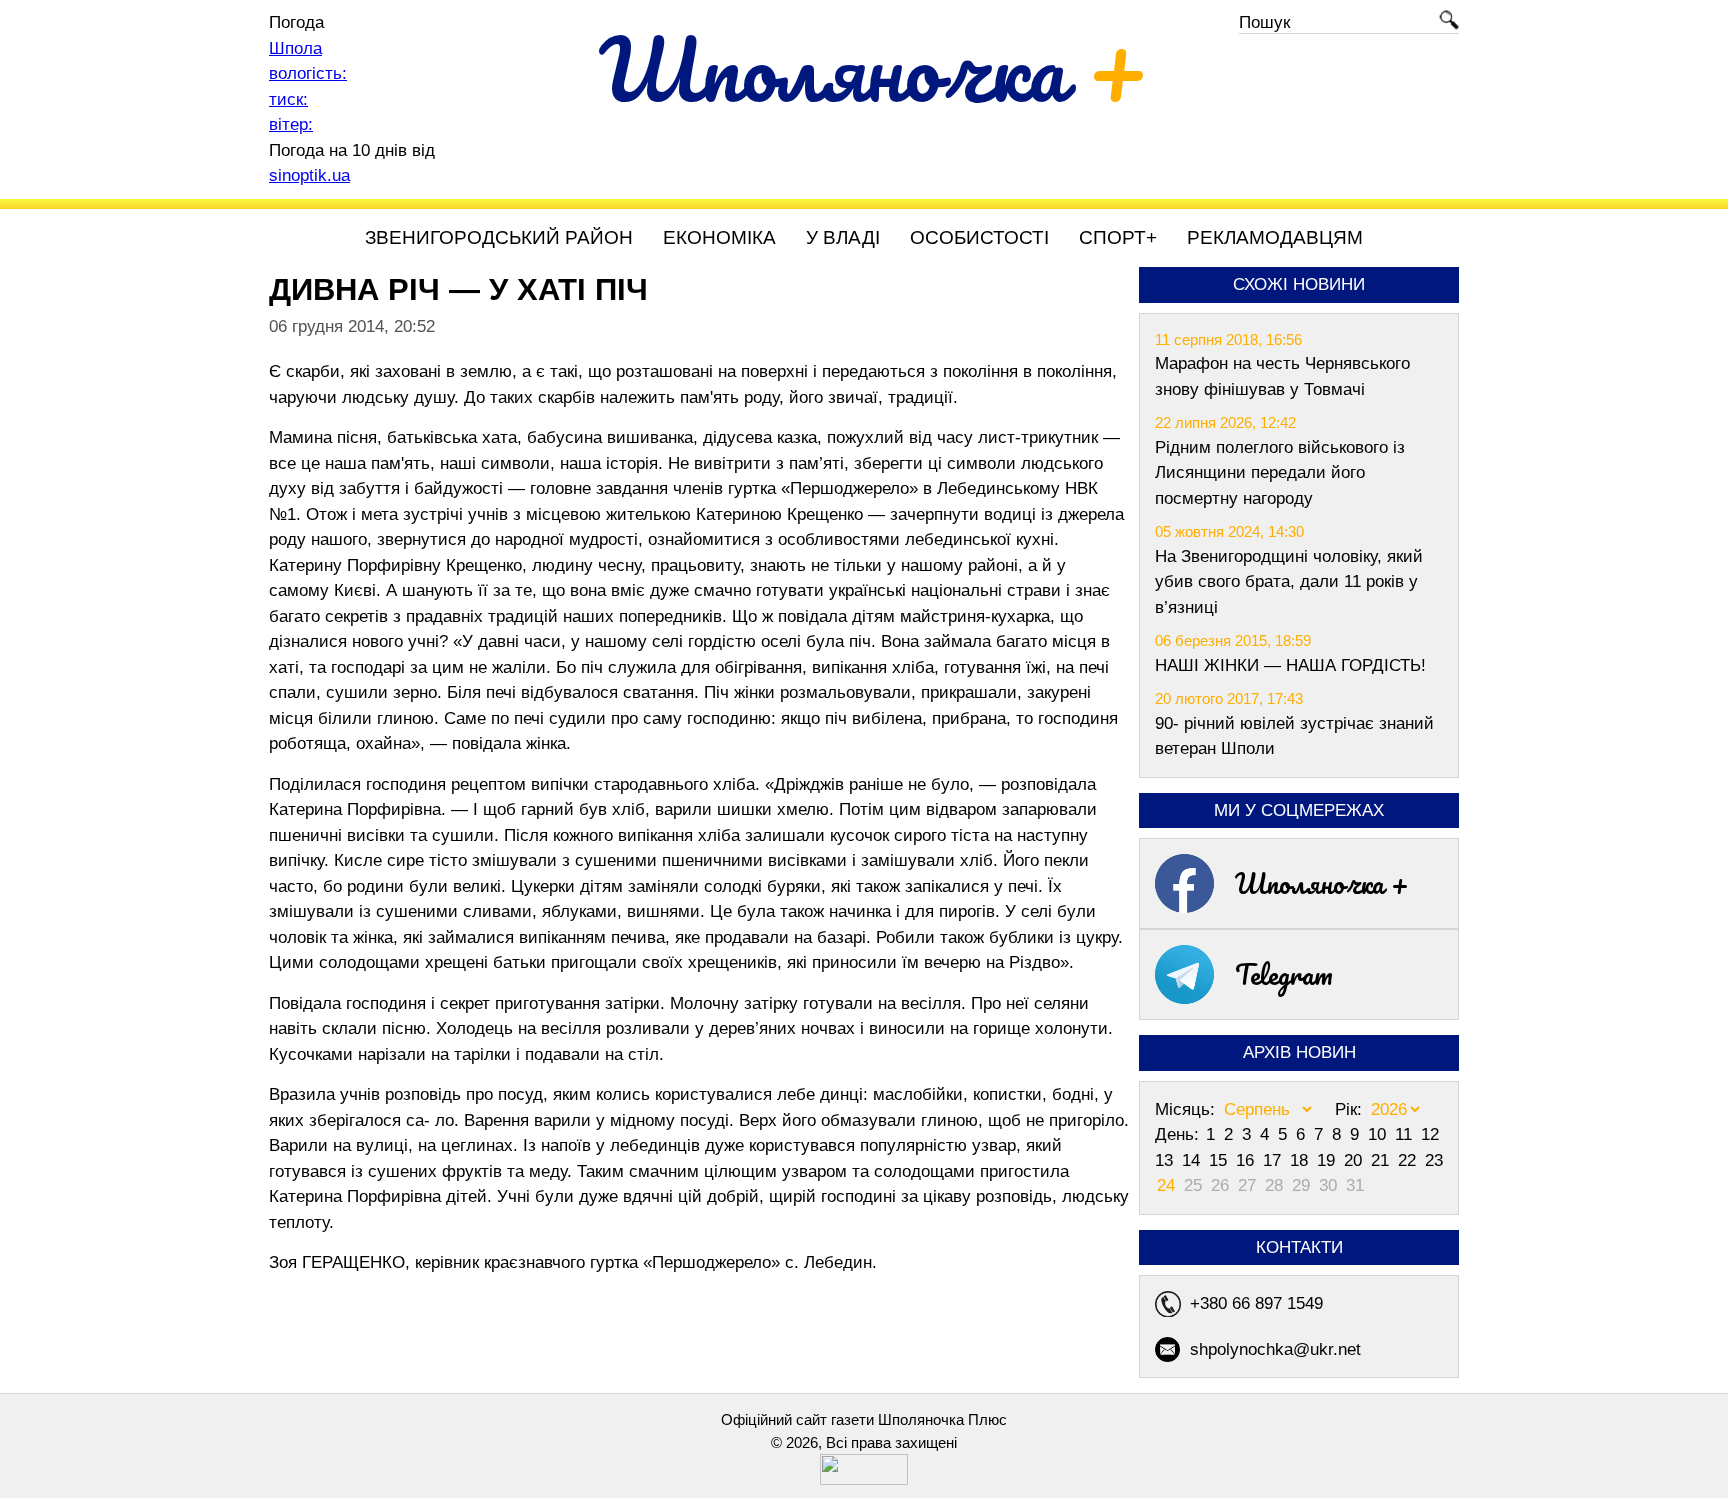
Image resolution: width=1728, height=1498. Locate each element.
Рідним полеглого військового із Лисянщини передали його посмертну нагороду (1280, 473)
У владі (843, 237)
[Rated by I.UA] (864, 1479)
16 (1247, 1160)
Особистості (979, 237)
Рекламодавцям (1275, 237)
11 (1406, 1134)
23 (1434, 1160)
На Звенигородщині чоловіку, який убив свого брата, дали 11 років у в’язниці (1289, 582)
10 (1379, 1134)
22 (1409, 1160)
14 (1193, 1160)
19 (1328, 1160)
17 (1274, 1160)
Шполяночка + (1322, 883)
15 (1220, 1160)
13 (1166, 1160)
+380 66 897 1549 (1256, 1303)
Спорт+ (1118, 237)
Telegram (1284, 974)
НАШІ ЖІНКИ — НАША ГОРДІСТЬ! (1290, 665)
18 (1301, 1160)
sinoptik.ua (309, 175)
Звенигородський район (499, 237)
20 (1355, 1160)
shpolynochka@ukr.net (1275, 1349)
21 (1382, 1160)
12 (1430, 1134)
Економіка (719, 237)
